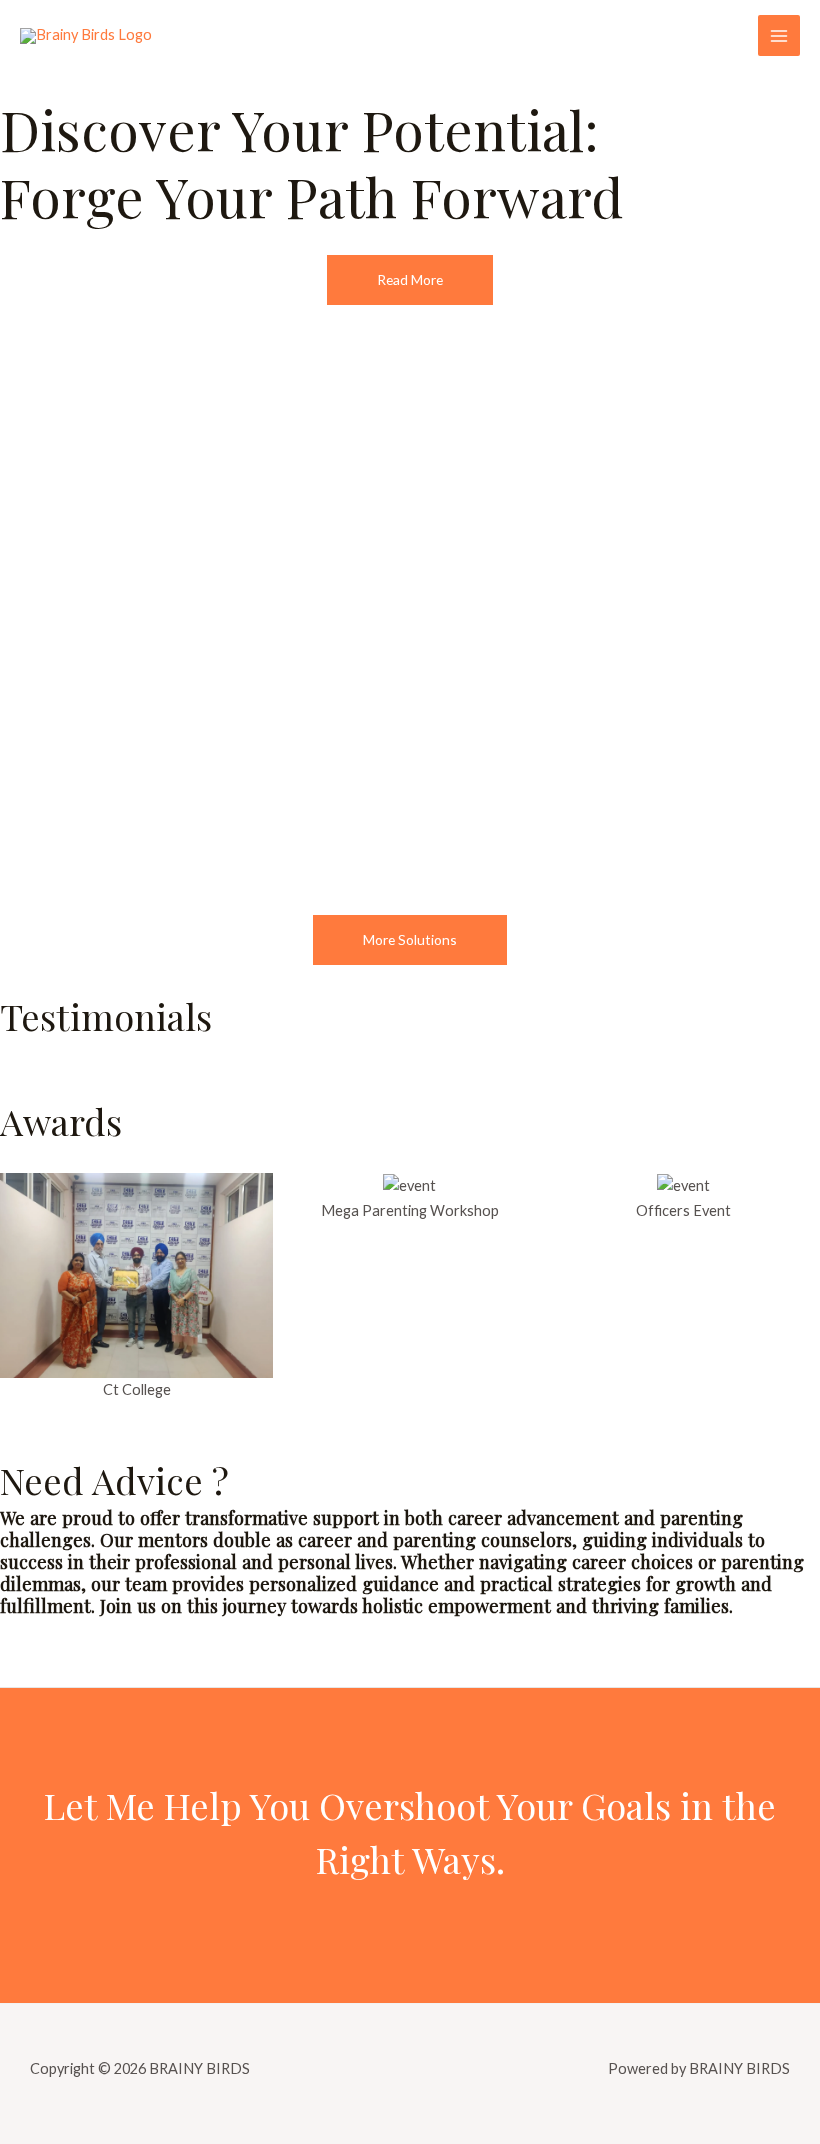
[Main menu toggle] (779, 36)
